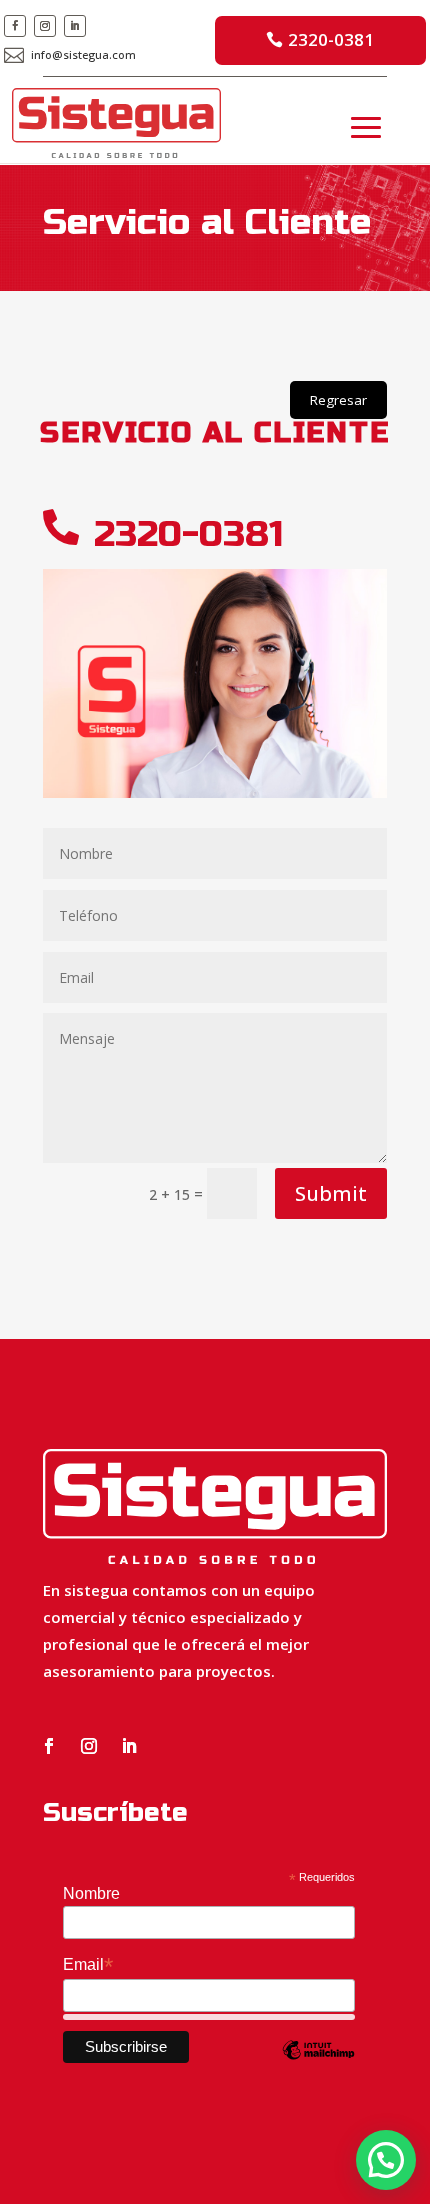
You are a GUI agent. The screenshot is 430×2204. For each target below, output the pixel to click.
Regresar (338, 400)
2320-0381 (331, 39)
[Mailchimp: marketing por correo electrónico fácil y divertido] (318, 2064)
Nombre (91, 1893)
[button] (386, 2160)
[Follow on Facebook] (15, 26)
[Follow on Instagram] (45, 26)
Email (88, 1964)
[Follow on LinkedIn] (75, 26)
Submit (331, 1193)
